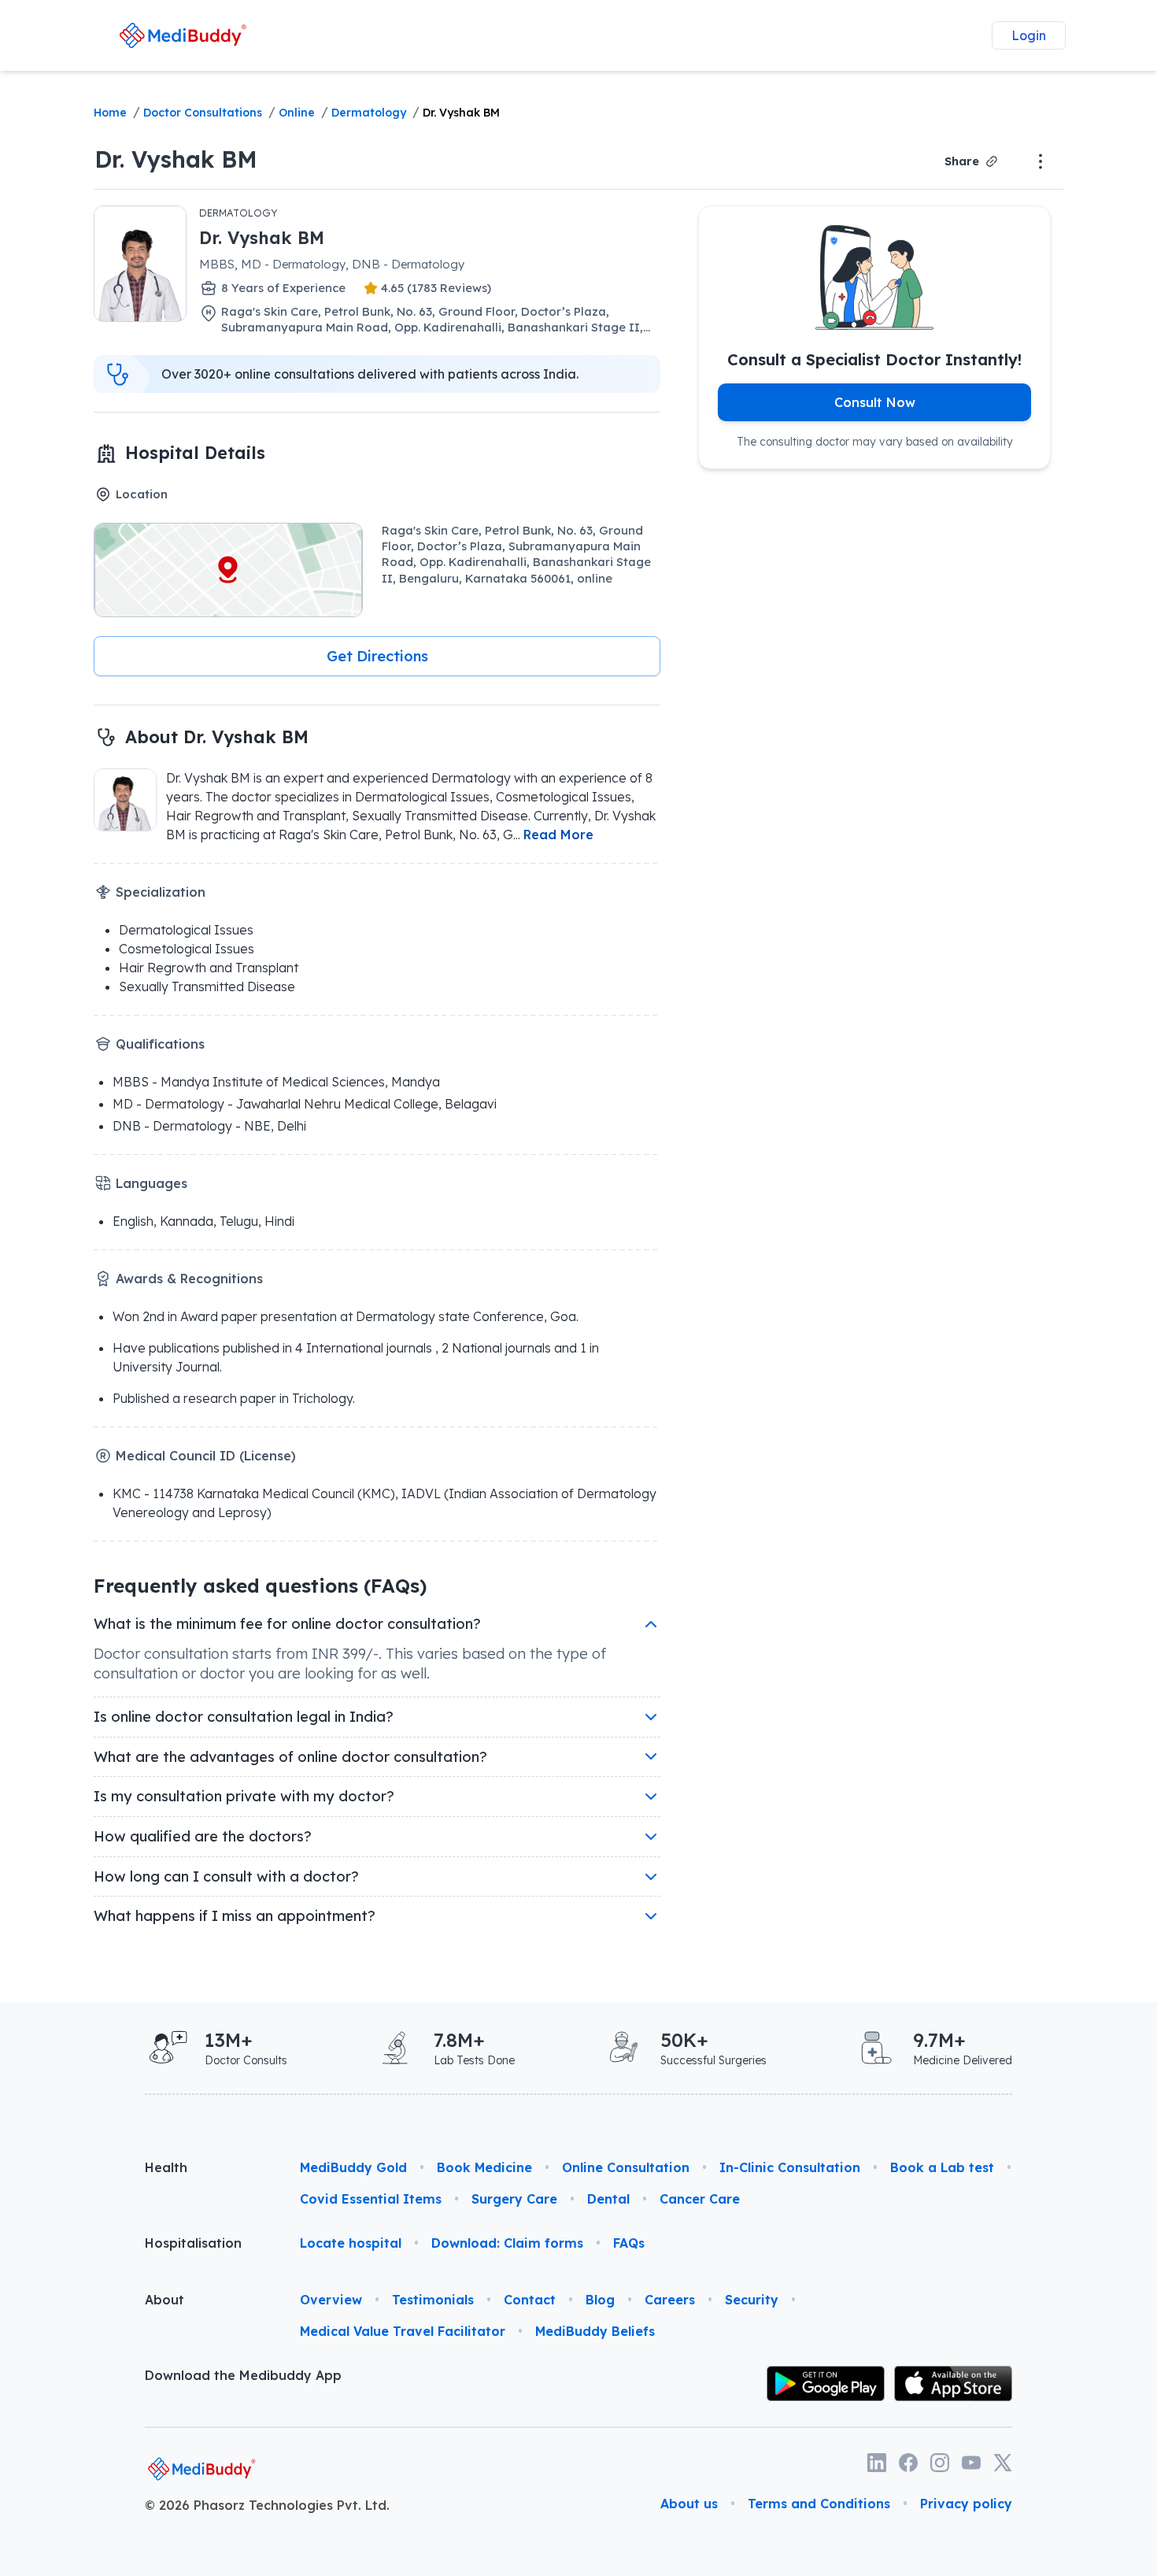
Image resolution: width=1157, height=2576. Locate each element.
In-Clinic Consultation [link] (790, 2167)
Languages (152, 1183)
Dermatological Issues (186, 930)
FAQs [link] (629, 2243)
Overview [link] (331, 2300)
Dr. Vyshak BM (461, 113)
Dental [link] (608, 2199)
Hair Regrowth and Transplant (209, 968)
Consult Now (875, 402)
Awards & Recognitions (189, 1279)
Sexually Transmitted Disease (207, 986)
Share (962, 161)
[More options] (1041, 161)
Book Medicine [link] (484, 2167)
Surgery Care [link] (514, 2199)
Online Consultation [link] (626, 2167)
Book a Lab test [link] (942, 2167)
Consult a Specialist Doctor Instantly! (874, 359)
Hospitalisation (193, 2243)
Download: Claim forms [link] (507, 2243)
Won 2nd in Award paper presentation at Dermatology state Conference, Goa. (346, 1316)
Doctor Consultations (203, 113)
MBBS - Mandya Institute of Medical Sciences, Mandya (276, 1082)
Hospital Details (195, 452)
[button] (377, 656)
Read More (558, 835)
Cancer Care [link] (700, 2199)
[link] (183, 35)
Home (110, 113)
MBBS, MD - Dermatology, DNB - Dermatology (332, 264)
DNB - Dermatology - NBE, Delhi (209, 1126)
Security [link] (752, 2300)
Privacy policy (966, 2504)
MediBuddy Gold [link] (353, 2167)
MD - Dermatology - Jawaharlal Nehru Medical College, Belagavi (305, 1104)
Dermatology (369, 113)
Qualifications (160, 1044)
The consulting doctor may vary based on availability (875, 442)
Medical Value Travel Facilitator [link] (403, 2331)
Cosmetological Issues (187, 949)
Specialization (161, 892)
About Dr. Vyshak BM (217, 737)
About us (689, 2504)
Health (166, 2167)
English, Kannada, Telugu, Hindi (203, 1221)
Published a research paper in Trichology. (234, 1398)
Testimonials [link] (433, 2300)
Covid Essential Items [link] (371, 2199)
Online (297, 113)
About (164, 2300)
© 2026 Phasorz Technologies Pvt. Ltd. (267, 2505)
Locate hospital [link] (351, 2243)
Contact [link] (530, 2300)
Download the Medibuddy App (243, 2375)
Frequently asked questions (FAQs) (260, 1586)
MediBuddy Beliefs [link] (595, 2331)
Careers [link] (670, 2300)
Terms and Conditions (819, 2504)
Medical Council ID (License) (206, 1456)
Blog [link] (600, 2300)
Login (1029, 35)
